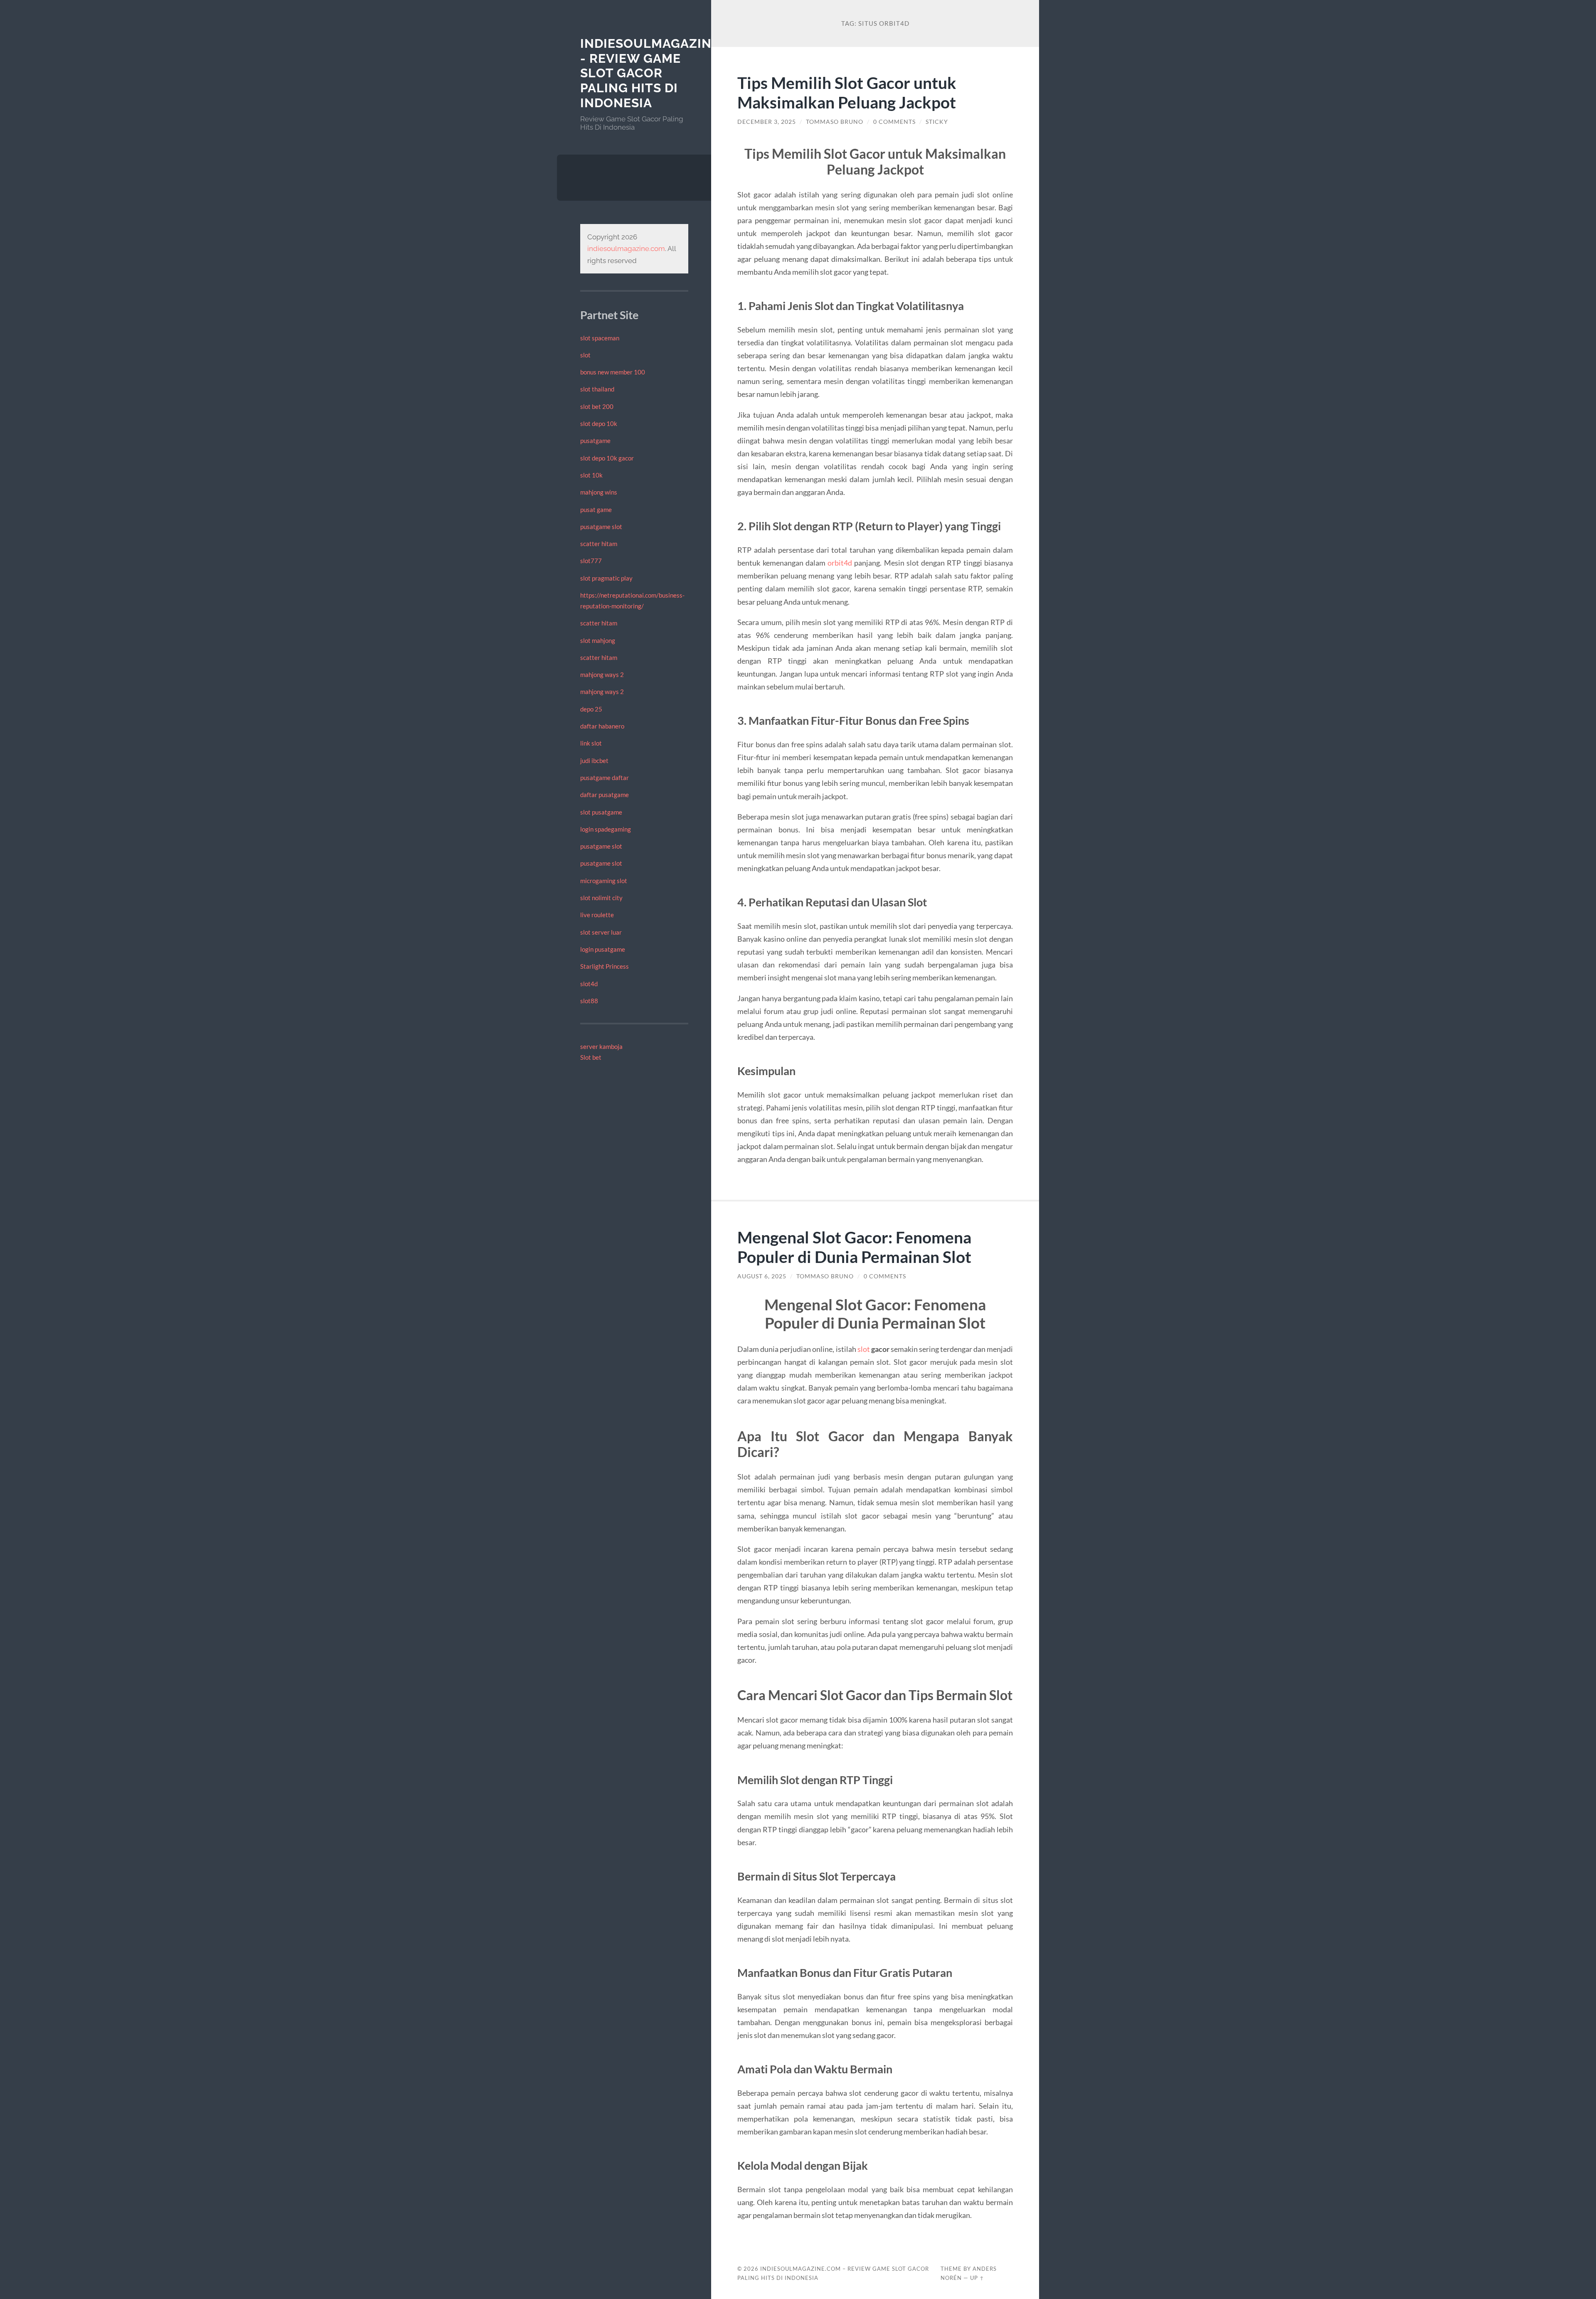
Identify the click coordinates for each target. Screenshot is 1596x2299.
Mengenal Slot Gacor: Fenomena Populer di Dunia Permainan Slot (854, 1247)
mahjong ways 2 (602, 674)
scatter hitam (599, 544)
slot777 (591, 561)
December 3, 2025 (767, 122)
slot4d (589, 984)
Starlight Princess (605, 966)
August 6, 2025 (762, 1276)
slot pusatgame (601, 812)
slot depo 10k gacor (607, 458)
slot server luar (601, 932)
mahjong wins (599, 492)
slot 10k (591, 475)
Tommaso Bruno (835, 122)
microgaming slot (604, 881)
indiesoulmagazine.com (626, 249)
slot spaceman (600, 338)
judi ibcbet (594, 761)
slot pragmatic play (606, 578)
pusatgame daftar (605, 778)
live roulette (597, 915)
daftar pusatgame (605, 795)
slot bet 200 (597, 406)
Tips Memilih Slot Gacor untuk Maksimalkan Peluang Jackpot (847, 92)
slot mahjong (598, 640)
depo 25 (591, 709)
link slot (591, 743)
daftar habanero (602, 726)
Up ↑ (977, 2278)
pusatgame (595, 441)
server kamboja (601, 1046)
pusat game (596, 510)
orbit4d (840, 563)
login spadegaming (606, 829)
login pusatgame (603, 949)
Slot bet (591, 1057)
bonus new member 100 (613, 372)
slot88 (589, 1001)
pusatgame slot (601, 527)
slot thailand (597, 389)
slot (585, 355)
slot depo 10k (599, 423)
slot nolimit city (601, 898)
